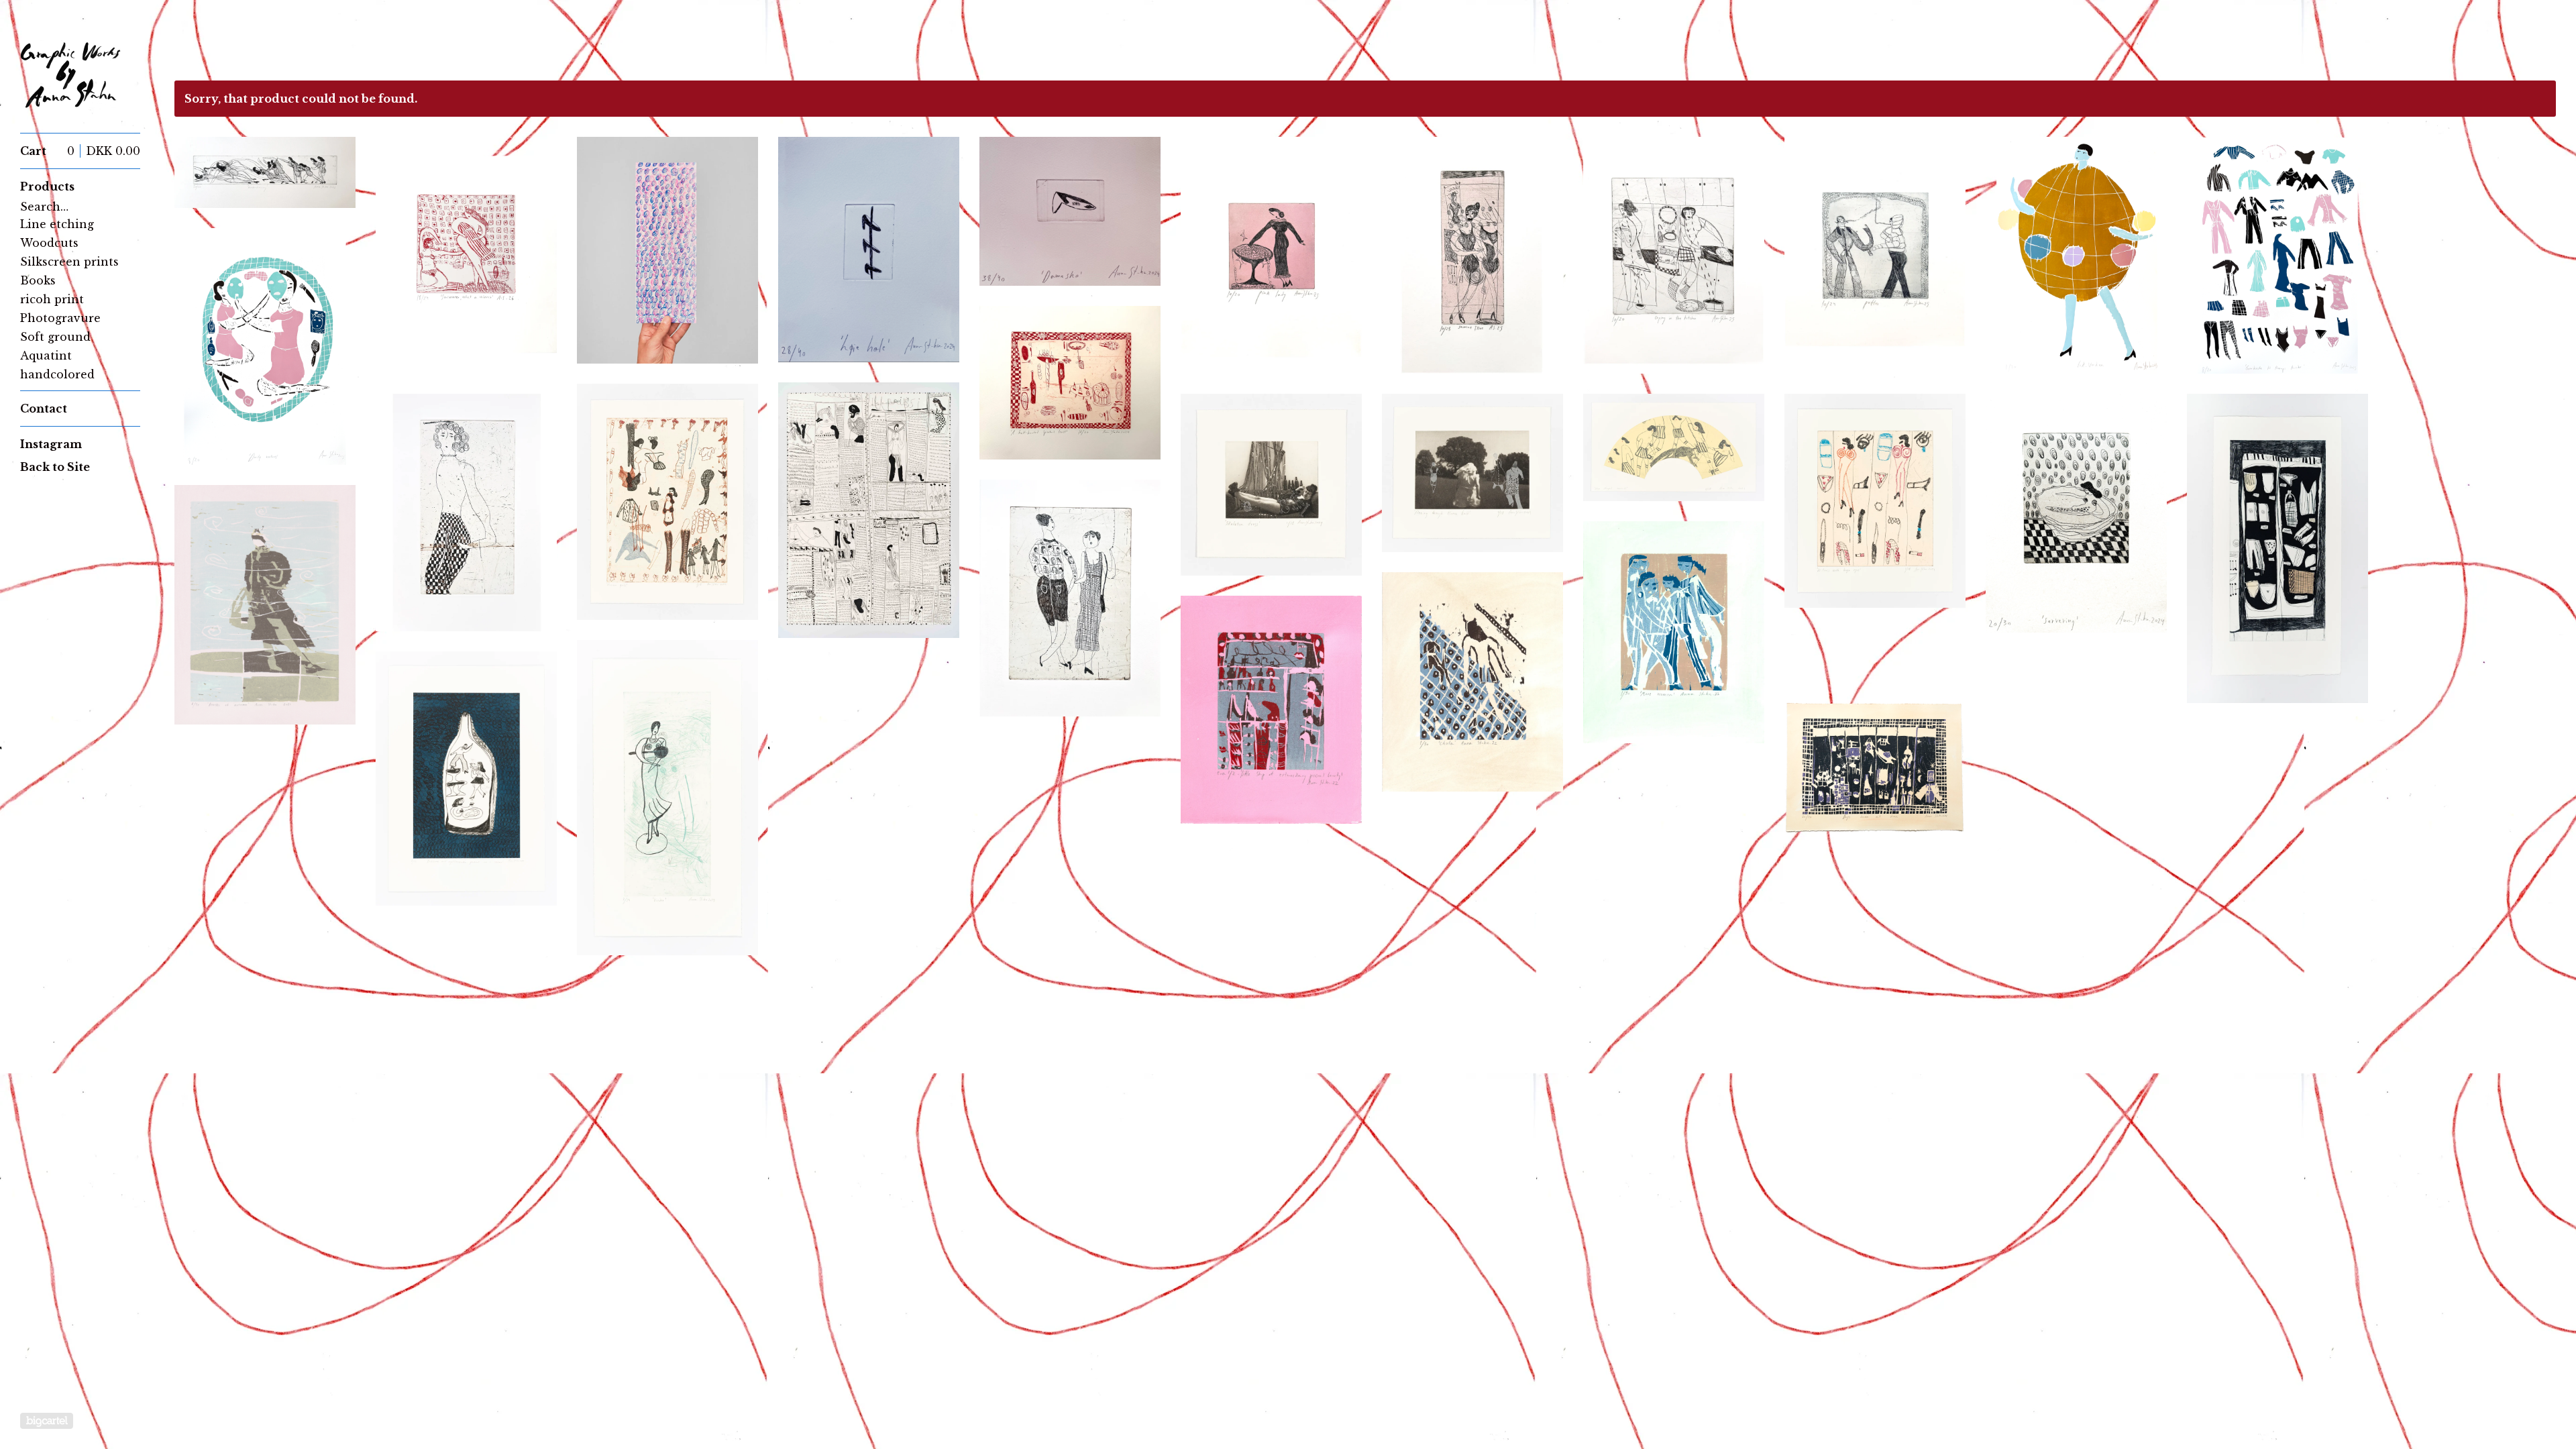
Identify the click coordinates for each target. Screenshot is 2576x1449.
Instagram (51, 444)
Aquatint (46, 356)
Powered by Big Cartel (47, 1421)
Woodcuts (49, 243)
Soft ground (55, 337)
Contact (44, 409)
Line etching (57, 224)
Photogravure (60, 318)
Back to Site (55, 467)
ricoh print (52, 299)
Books (38, 280)
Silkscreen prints (69, 262)
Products (47, 186)
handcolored (57, 374)
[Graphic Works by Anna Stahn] (70, 74)
